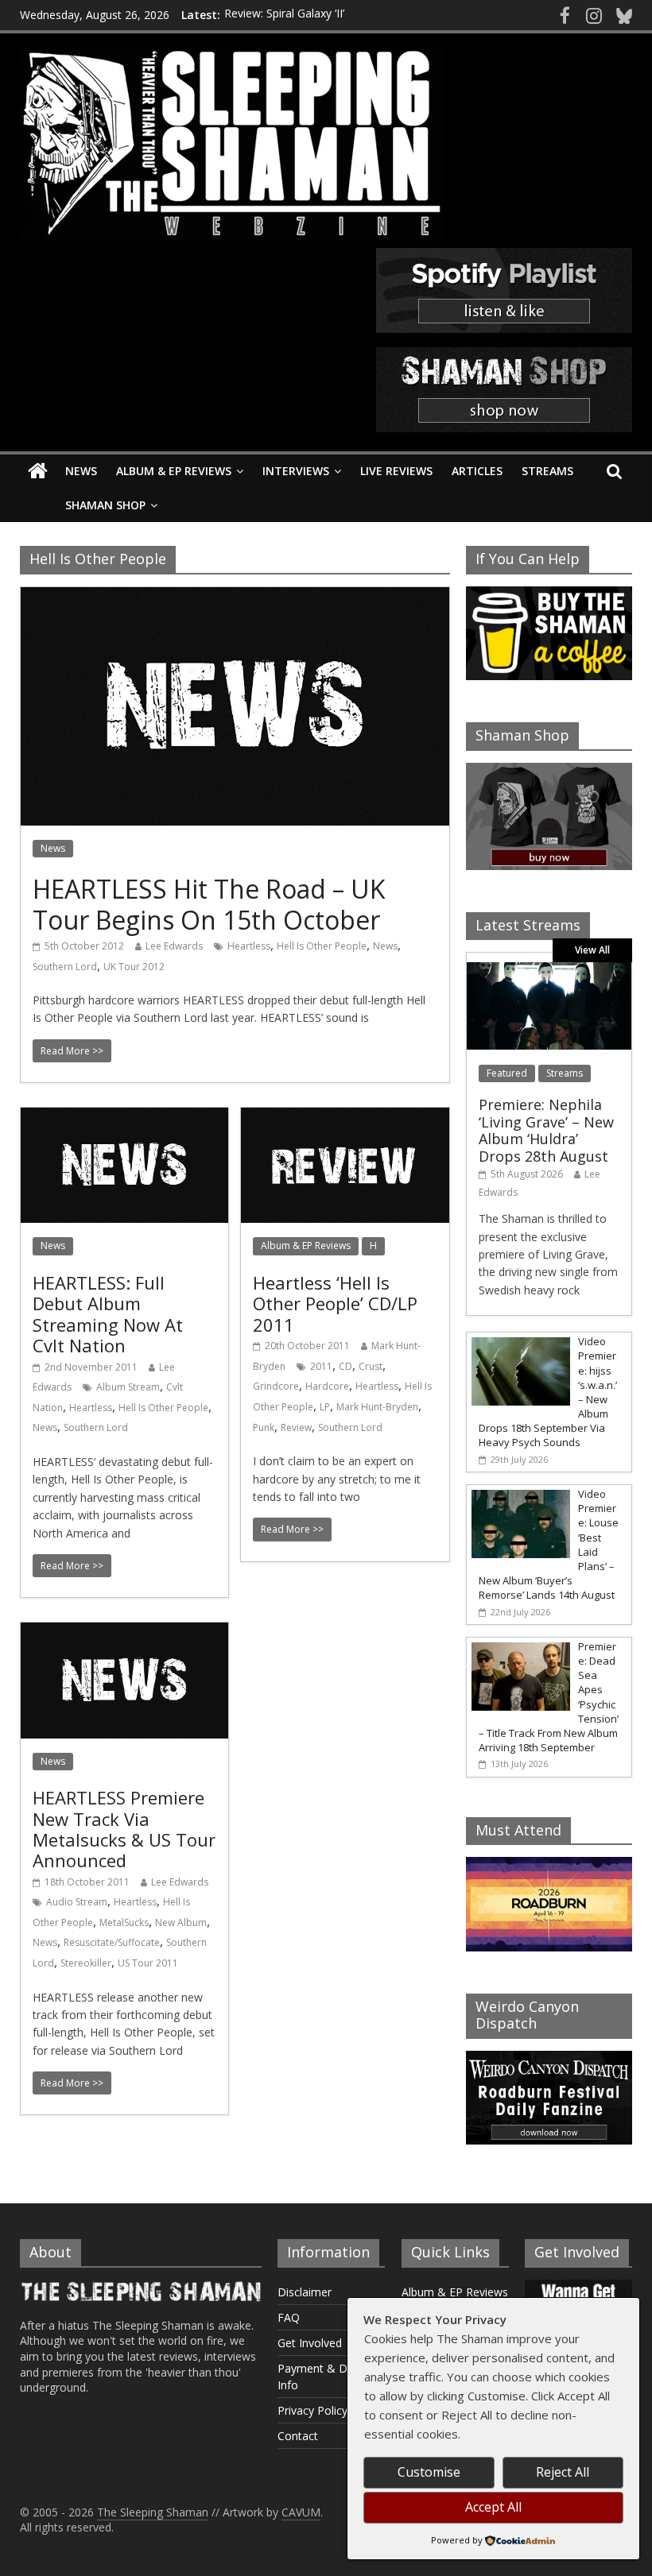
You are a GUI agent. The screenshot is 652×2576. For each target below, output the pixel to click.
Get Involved (310, 2343)
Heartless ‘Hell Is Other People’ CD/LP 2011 (335, 1303)
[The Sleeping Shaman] (38, 472)
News (81, 471)
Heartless (249, 946)
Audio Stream (77, 1902)
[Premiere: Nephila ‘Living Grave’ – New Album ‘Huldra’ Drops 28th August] (549, 971)
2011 (321, 1366)
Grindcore (276, 1386)
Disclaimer (305, 2292)
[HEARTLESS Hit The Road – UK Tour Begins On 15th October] (235, 597)
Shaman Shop (105, 505)
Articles (477, 471)
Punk (264, 1427)
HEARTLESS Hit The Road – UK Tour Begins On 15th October (209, 904)
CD (345, 1366)
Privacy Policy (312, 2410)
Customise (429, 2472)
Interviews (296, 471)
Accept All (493, 2507)
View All (592, 950)
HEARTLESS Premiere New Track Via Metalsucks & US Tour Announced (124, 1829)
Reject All (563, 2472)
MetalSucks (124, 1922)
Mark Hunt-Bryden (377, 1407)
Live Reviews (396, 471)
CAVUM (301, 2512)
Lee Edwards (174, 946)
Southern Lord (65, 967)
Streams (547, 471)
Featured (507, 1073)
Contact (298, 2436)
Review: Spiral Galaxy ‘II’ (284, 15)
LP (325, 1407)
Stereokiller (86, 1963)
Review (296, 1427)
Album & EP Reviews (174, 471)
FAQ (289, 2317)
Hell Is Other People (322, 946)
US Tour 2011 (148, 1963)
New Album (181, 1922)
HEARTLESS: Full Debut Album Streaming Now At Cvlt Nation (108, 1314)
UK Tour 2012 (134, 967)
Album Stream (128, 1387)
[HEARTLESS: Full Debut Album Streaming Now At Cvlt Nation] (124, 1117)
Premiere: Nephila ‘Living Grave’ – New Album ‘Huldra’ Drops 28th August (546, 1130)
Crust (371, 1366)
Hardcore (327, 1386)
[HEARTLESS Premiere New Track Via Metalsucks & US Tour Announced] (124, 1632)
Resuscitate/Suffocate (112, 1942)
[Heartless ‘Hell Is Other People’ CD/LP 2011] (345, 1117)
